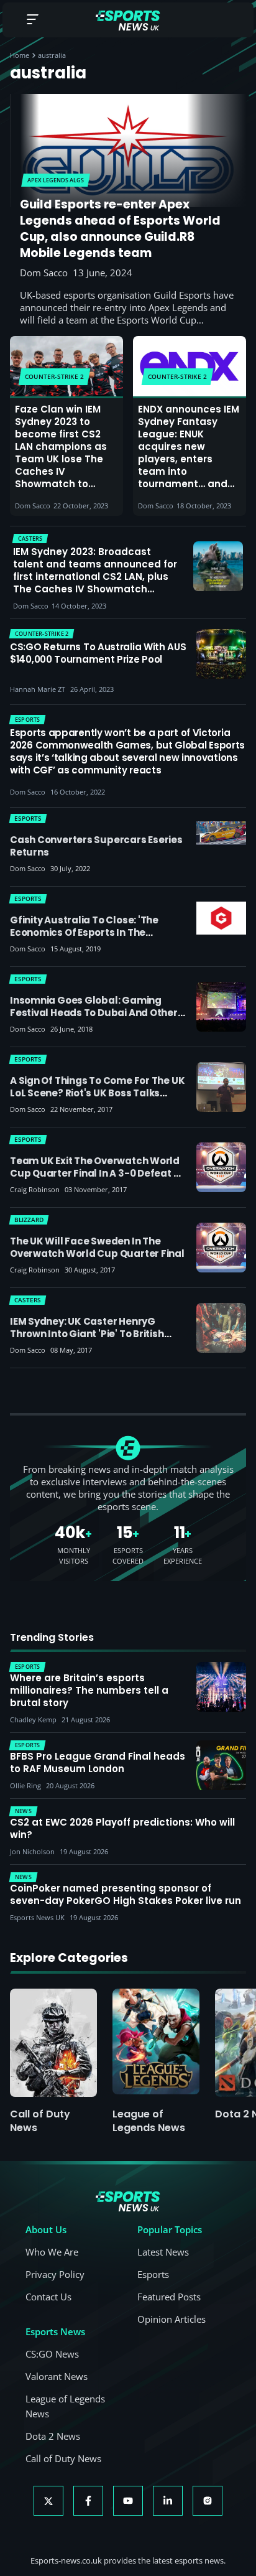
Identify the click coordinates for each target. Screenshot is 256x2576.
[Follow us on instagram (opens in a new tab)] (208, 2501)
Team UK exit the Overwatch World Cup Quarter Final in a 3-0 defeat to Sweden (98, 1173)
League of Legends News (149, 2121)
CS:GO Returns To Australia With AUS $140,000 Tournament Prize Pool (98, 653)
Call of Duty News (40, 2121)
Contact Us (48, 2297)
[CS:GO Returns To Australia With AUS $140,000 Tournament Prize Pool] (221, 654)
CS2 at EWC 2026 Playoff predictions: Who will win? (122, 1829)
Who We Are (52, 2252)
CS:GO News (52, 2354)
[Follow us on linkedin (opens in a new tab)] (168, 2501)
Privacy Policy (55, 2274)
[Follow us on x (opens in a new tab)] (48, 2501)
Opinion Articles (171, 2319)
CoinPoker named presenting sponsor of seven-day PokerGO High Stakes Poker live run (126, 1895)
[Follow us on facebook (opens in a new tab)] (88, 2501)
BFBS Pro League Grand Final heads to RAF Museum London (98, 1763)
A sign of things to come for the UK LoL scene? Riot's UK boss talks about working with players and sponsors (97, 1099)
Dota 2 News (53, 2436)
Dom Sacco (44, 273)
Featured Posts (169, 2297)
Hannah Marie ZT (38, 689)
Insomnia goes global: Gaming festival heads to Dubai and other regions (94, 1013)
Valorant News (57, 2376)
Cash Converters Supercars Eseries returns (96, 846)
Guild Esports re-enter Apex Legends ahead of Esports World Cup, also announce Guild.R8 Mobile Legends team (120, 229)
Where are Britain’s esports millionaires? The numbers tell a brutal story (89, 1691)
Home (20, 55)
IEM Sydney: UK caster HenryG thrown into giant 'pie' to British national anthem (87, 1334)
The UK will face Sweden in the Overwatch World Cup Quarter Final (97, 1247)
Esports (153, 2274)
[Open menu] (32, 20)
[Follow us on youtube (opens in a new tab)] (128, 2501)
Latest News (163, 2252)
